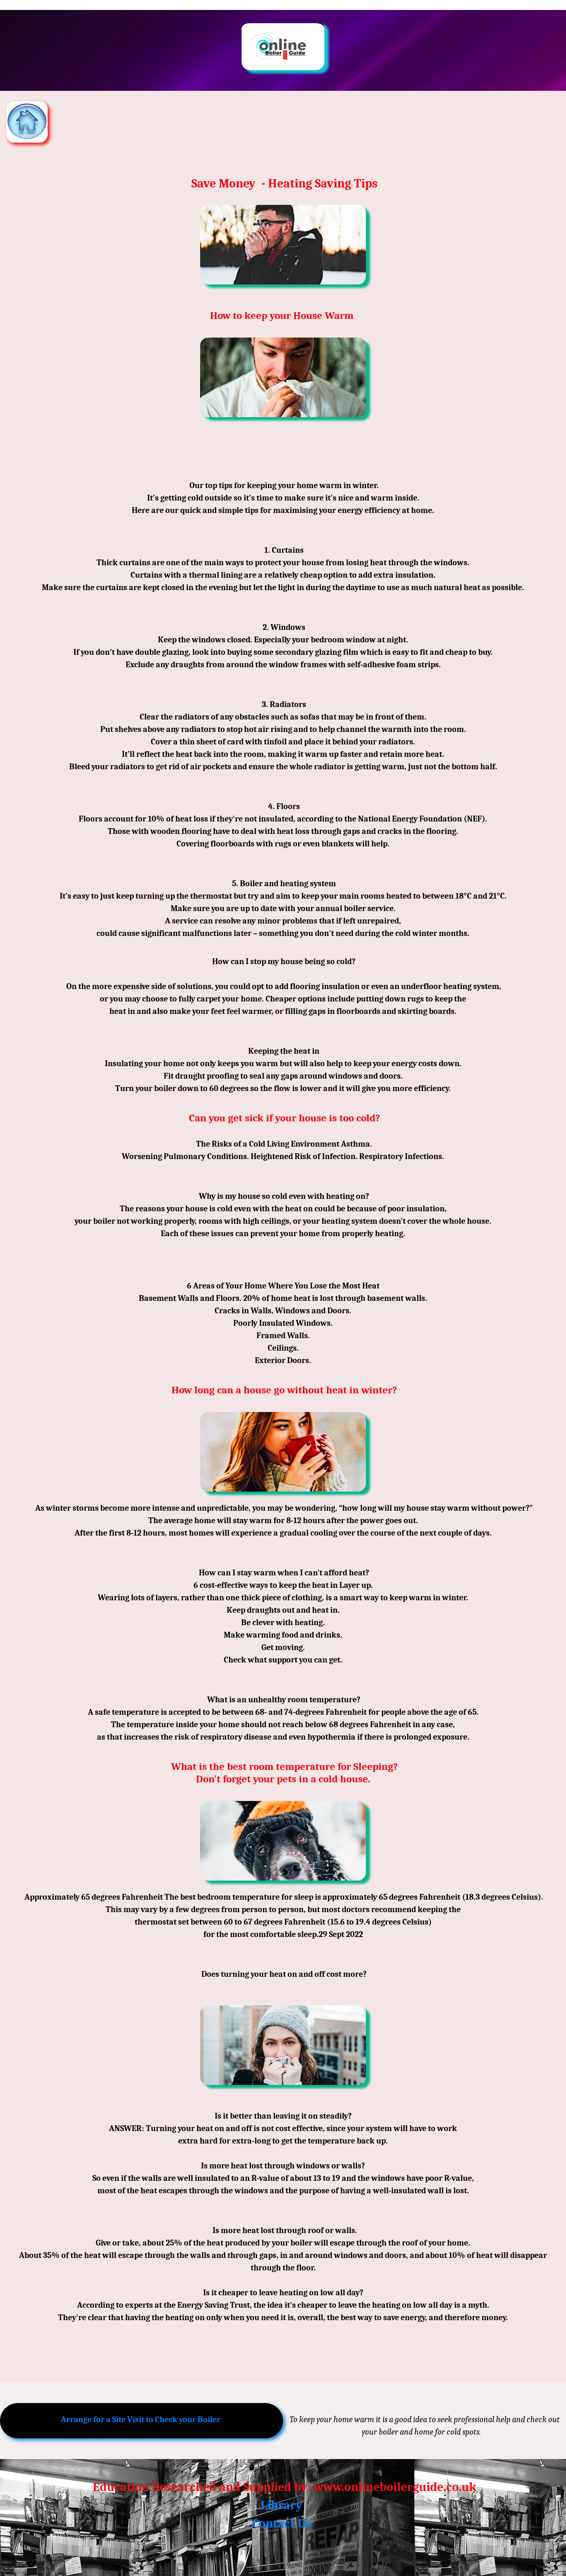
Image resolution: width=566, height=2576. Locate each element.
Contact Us (282, 2524)
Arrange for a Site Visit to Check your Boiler (141, 2419)
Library (282, 2505)
